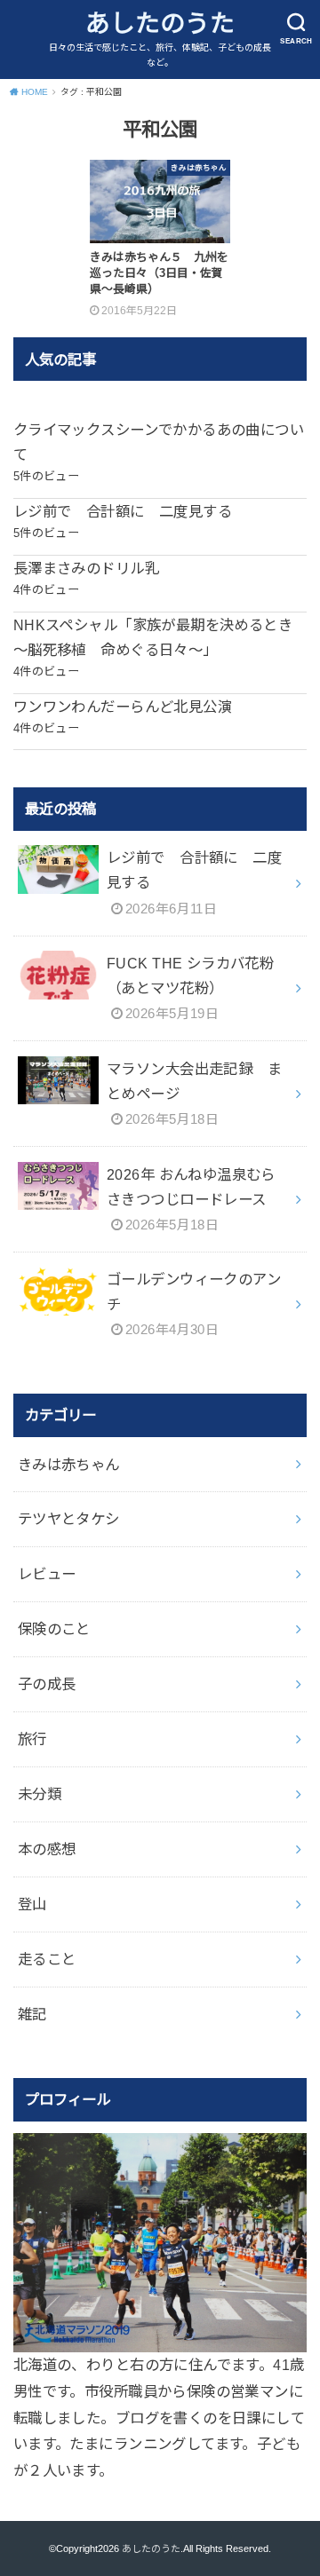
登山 (32, 1904)
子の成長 (47, 1684)
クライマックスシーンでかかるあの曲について (159, 442)
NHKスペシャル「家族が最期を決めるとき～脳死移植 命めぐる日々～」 (153, 637)
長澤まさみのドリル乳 (86, 568)
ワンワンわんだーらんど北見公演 (123, 707)
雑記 (32, 2014)
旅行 (32, 1739)
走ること (47, 1959)
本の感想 (47, 1849)
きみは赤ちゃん (69, 1465)
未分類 (40, 1794)
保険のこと (54, 1629)
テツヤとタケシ (69, 1519)
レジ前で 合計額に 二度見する (123, 511)
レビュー (47, 1574)
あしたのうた (160, 24)
